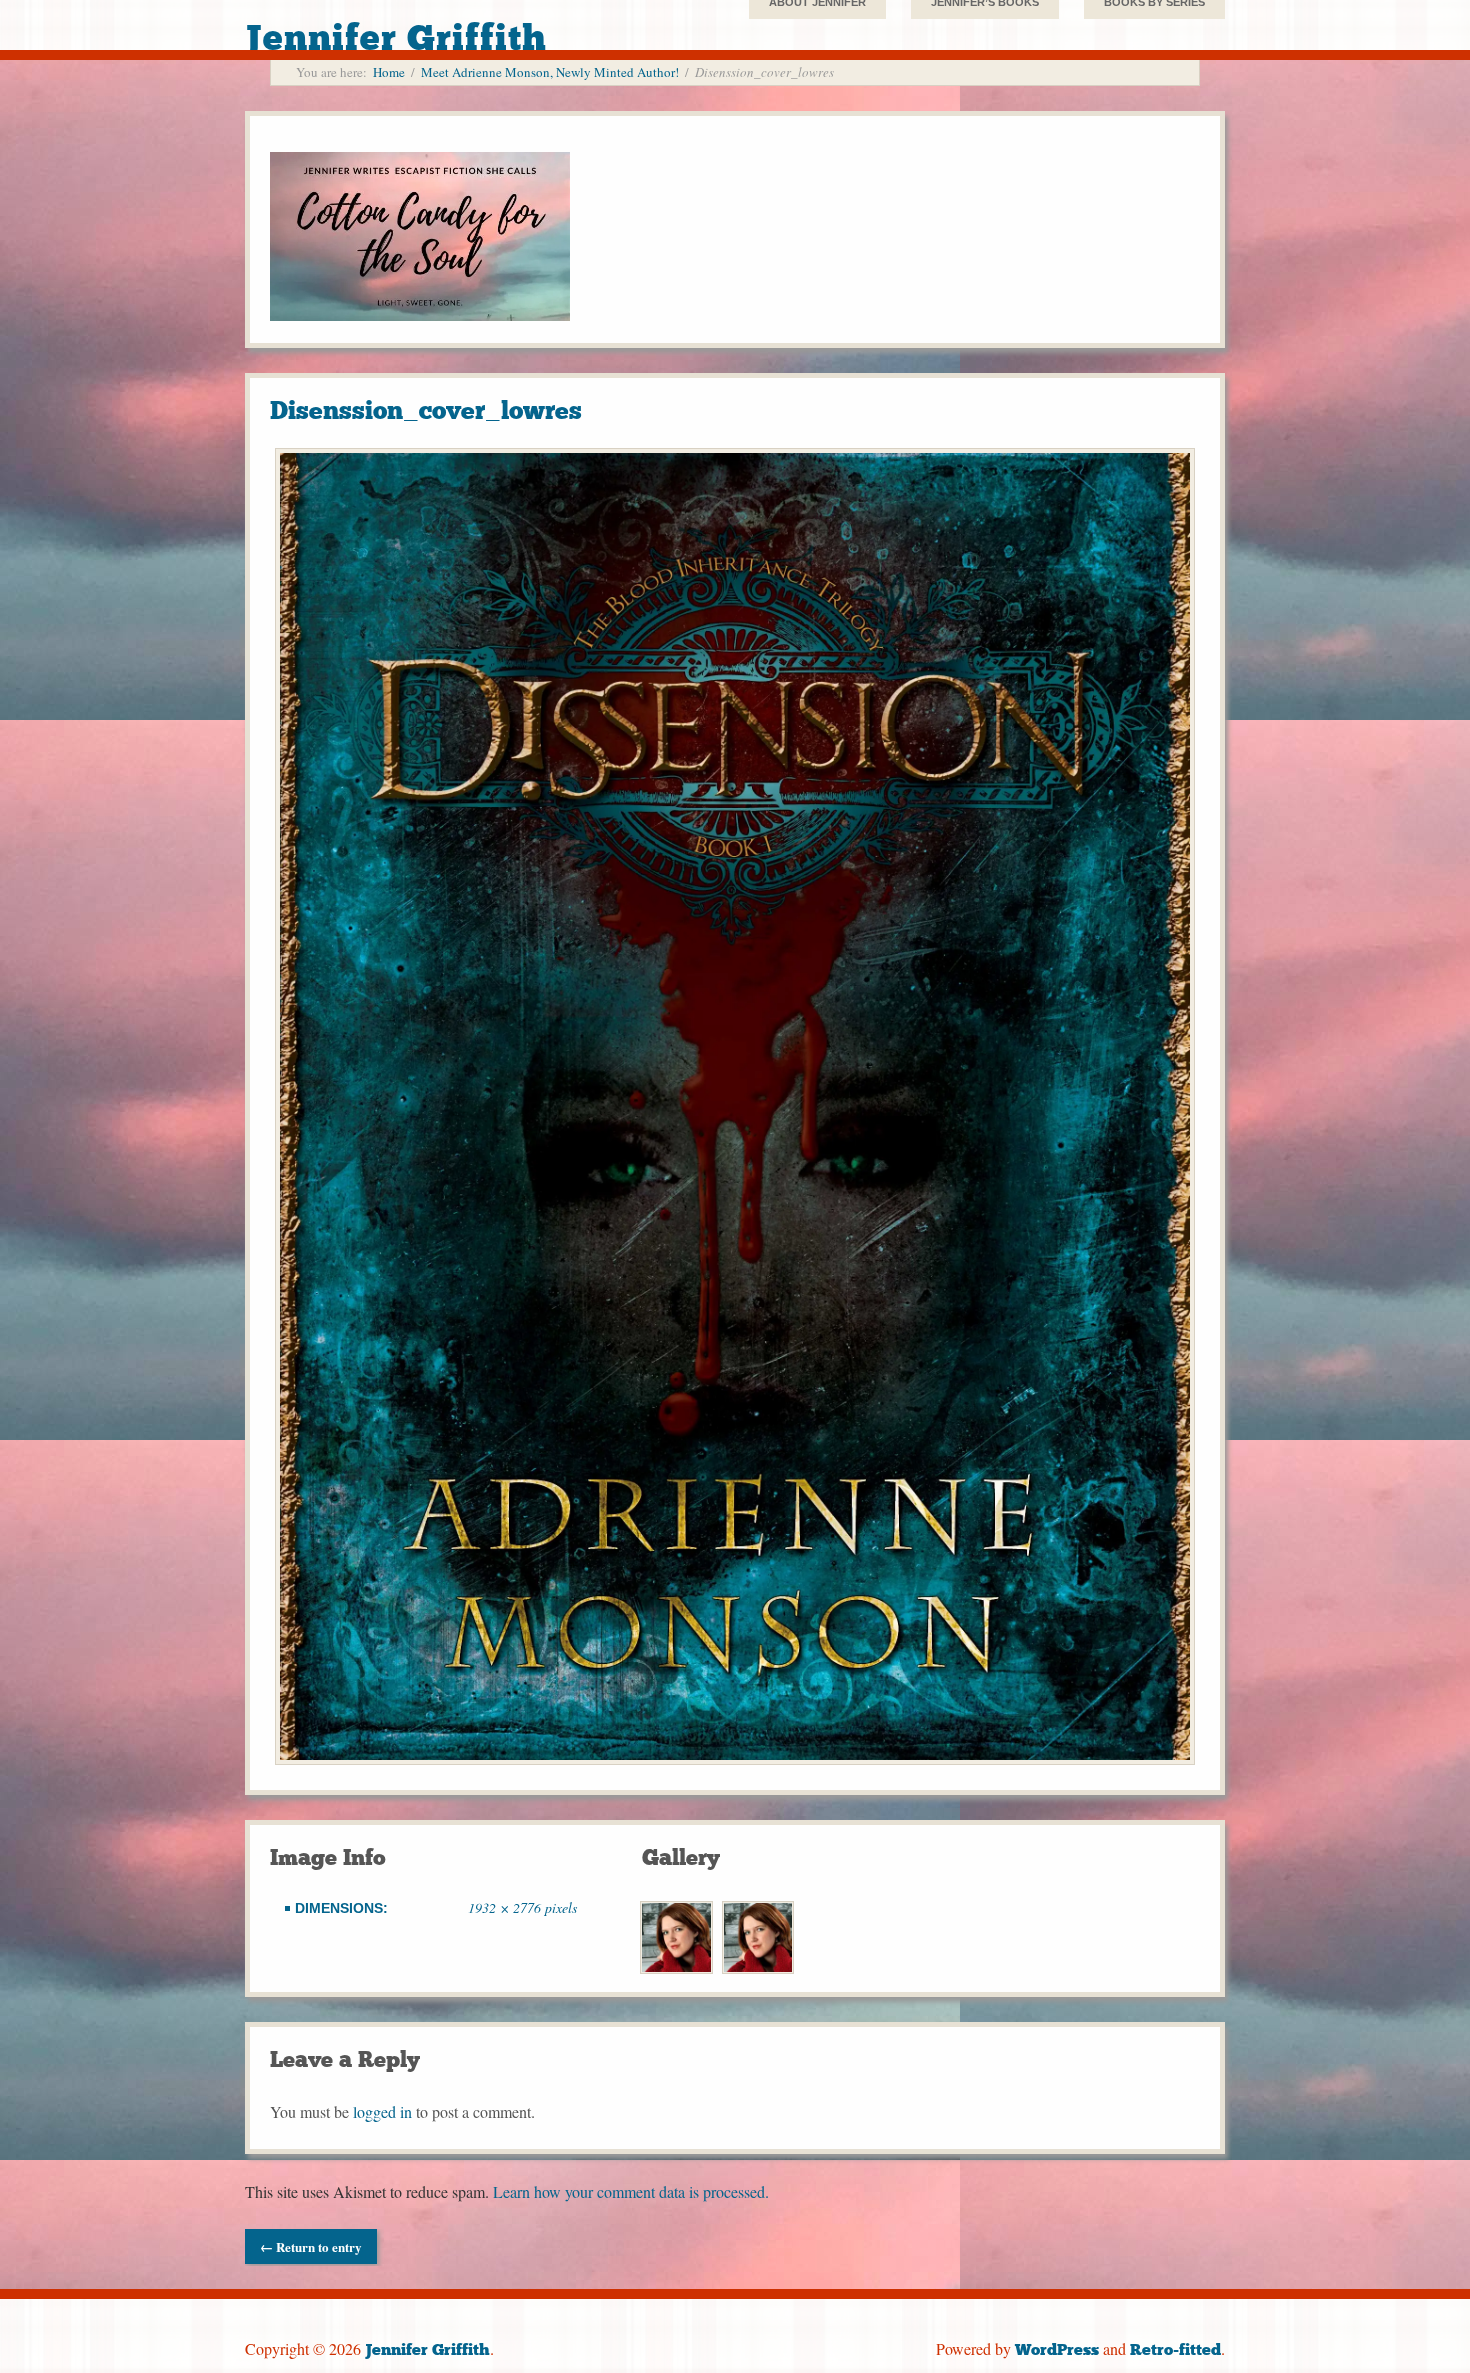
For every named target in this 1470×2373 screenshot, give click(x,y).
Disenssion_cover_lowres (426, 410)
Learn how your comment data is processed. (631, 2191)
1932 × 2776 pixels (522, 1907)
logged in (382, 2111)
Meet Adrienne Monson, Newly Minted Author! (550, 72)
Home (389, 72)
